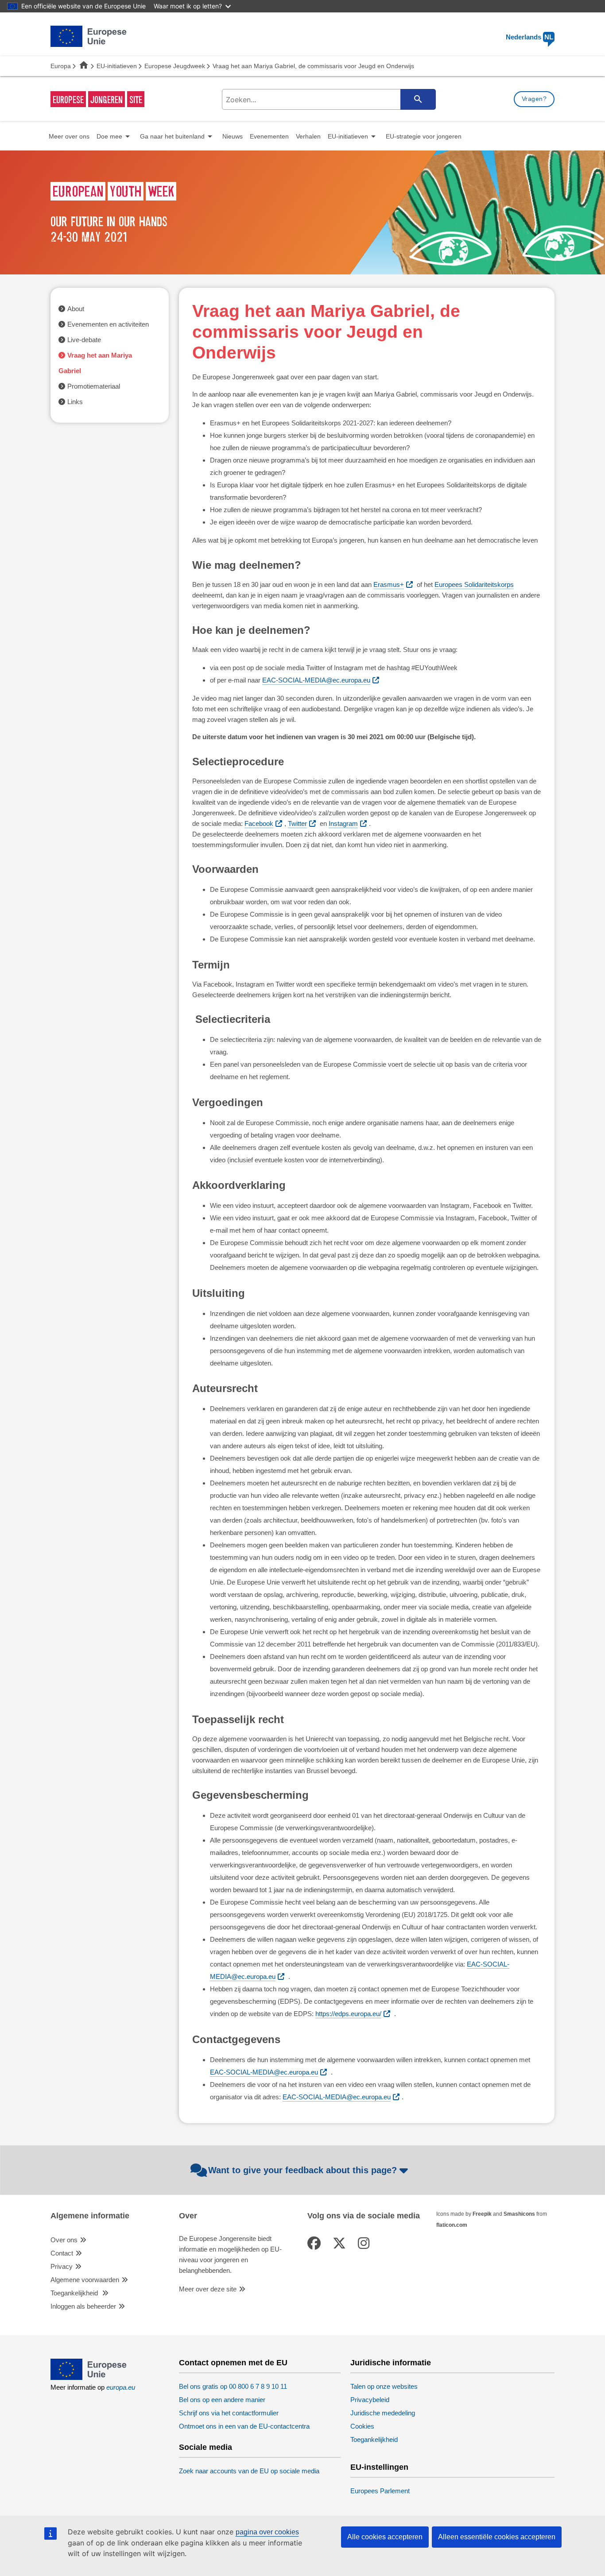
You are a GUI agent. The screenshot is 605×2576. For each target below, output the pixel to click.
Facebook (259, 823)
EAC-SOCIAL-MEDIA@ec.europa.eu (316, 680)
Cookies (362, 2426)
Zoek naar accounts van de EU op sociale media (249, 2471)
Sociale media (206, 2447)
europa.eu (121, 2387)
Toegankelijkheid (75, 2293)
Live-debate (84, 340)
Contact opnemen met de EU (233, 2363)
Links (75, 402)
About (76, 309)
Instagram (343, 823)
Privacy (62, 2266)
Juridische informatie (391, 2363)
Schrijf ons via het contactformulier (229, 2413)
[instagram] (365, 2243)
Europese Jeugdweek (175, 66)
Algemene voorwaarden (85, 2280)
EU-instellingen (379, 2467)
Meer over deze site (208, 2289)
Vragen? (534, 99)
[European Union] (89, 2377)
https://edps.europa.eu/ (348, 2014)
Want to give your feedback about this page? (302, 2170)
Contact (62, 2253)
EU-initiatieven (117, 66)
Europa (61, 66)
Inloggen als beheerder (83, 2306)
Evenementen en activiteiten (108, 324)
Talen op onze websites (384, 2386)
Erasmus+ (389, 584)
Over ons (64, 2240)
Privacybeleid (370, 2400)
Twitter (297, 823)
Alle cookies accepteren (385, 2537)
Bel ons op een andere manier (222, 2400)
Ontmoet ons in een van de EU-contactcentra (244, 2426)
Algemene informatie (90, 2216)
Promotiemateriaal (94, 386)
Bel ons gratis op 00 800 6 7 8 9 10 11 (233, 2386)
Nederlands (529, 37)
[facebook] (316, 2243)
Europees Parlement (380, 2491)
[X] (341, 2243)
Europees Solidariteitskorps (474, 584)
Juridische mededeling (383, 2413)
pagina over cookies (267, 2532)
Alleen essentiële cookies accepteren (497, 2537)
